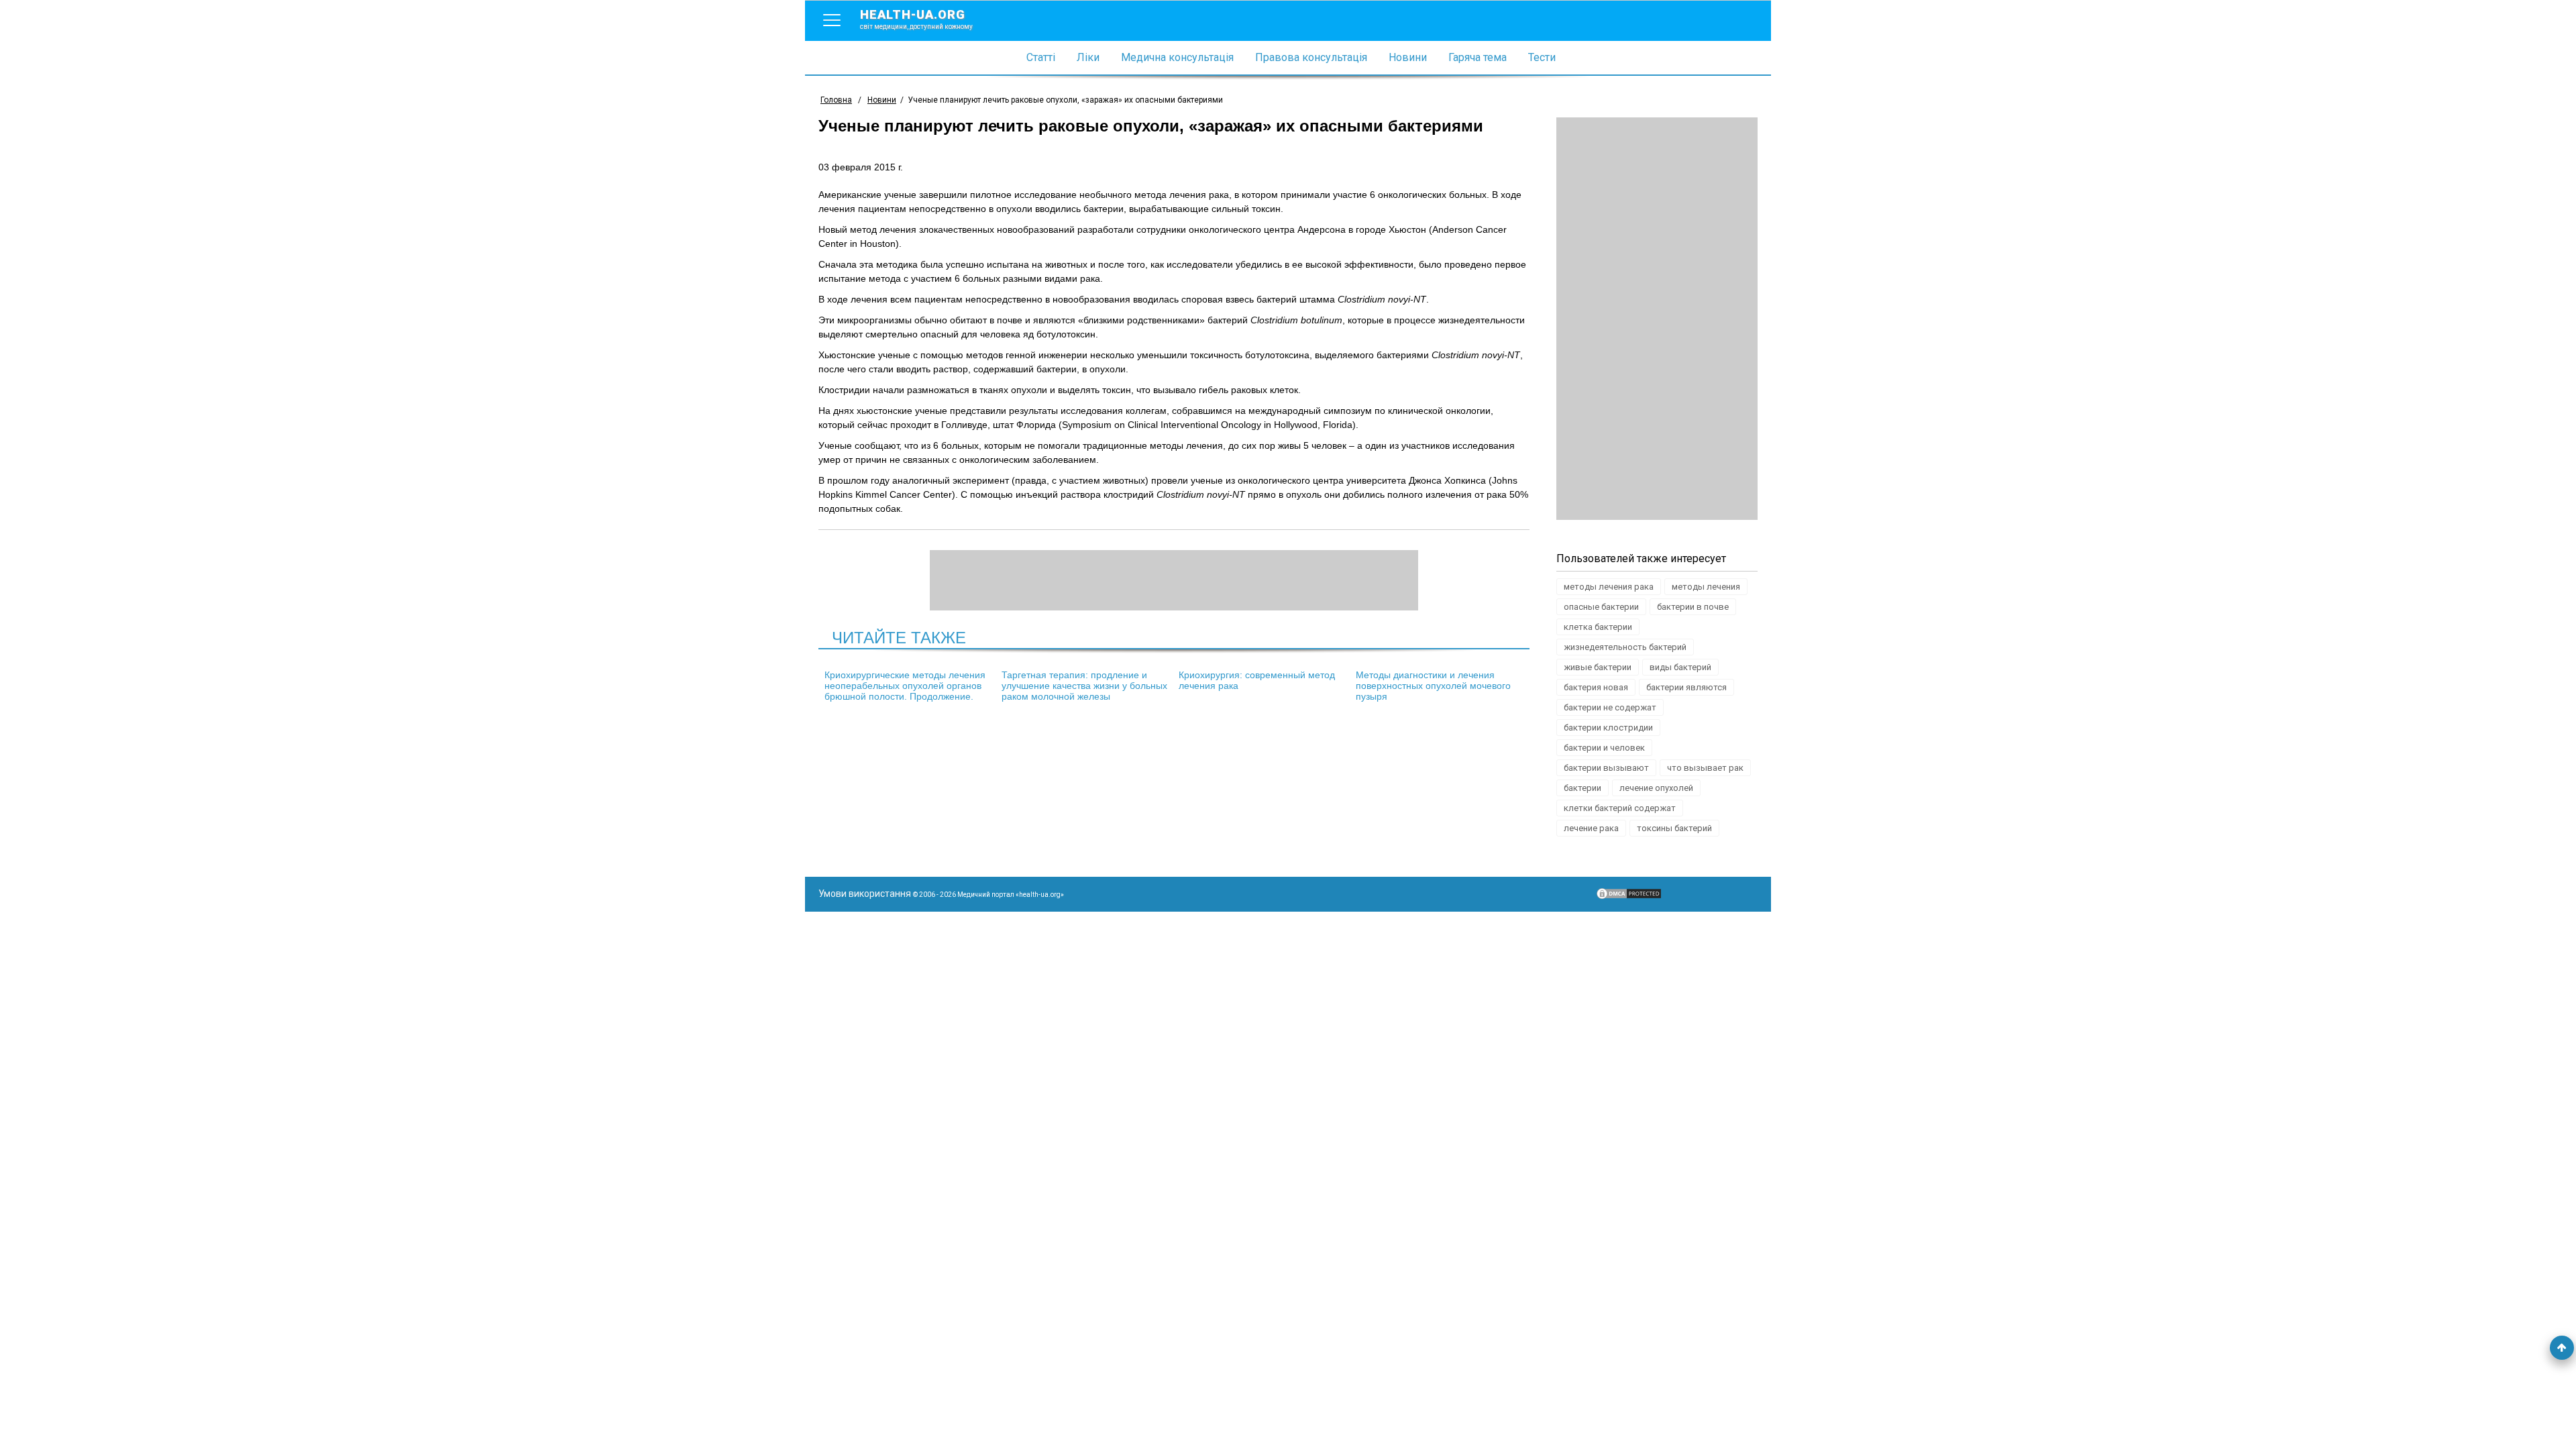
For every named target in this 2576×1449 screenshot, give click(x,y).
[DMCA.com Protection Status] (1629, 897)
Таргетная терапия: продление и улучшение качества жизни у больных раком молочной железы (1084, 686)
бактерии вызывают (1606, 768)
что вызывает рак (1705, 768)
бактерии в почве (1693, 607)
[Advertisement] (1657, 319)
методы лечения (1706, 587)
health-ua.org (916, 19)
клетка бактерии (1598, 627)
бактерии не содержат (1610, 707)
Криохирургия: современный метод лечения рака (1257, 680)
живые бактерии (1598, 667)
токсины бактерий (1674, 828)
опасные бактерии (1601, 607)
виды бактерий (1680, 667)
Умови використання (865, 894)
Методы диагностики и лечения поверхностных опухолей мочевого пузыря (1433, 686)
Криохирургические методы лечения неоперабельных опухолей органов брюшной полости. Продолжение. (905, 686)
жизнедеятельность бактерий (1625, 647)
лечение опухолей (1656, 788)
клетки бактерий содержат (1620, 808)
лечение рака (1591, 828)
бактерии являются (1686, 687)
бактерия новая (1596, 687)
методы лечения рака (1609, 587)
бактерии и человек (1604, 748)
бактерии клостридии (1608, 728)
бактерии (1582, 788)
